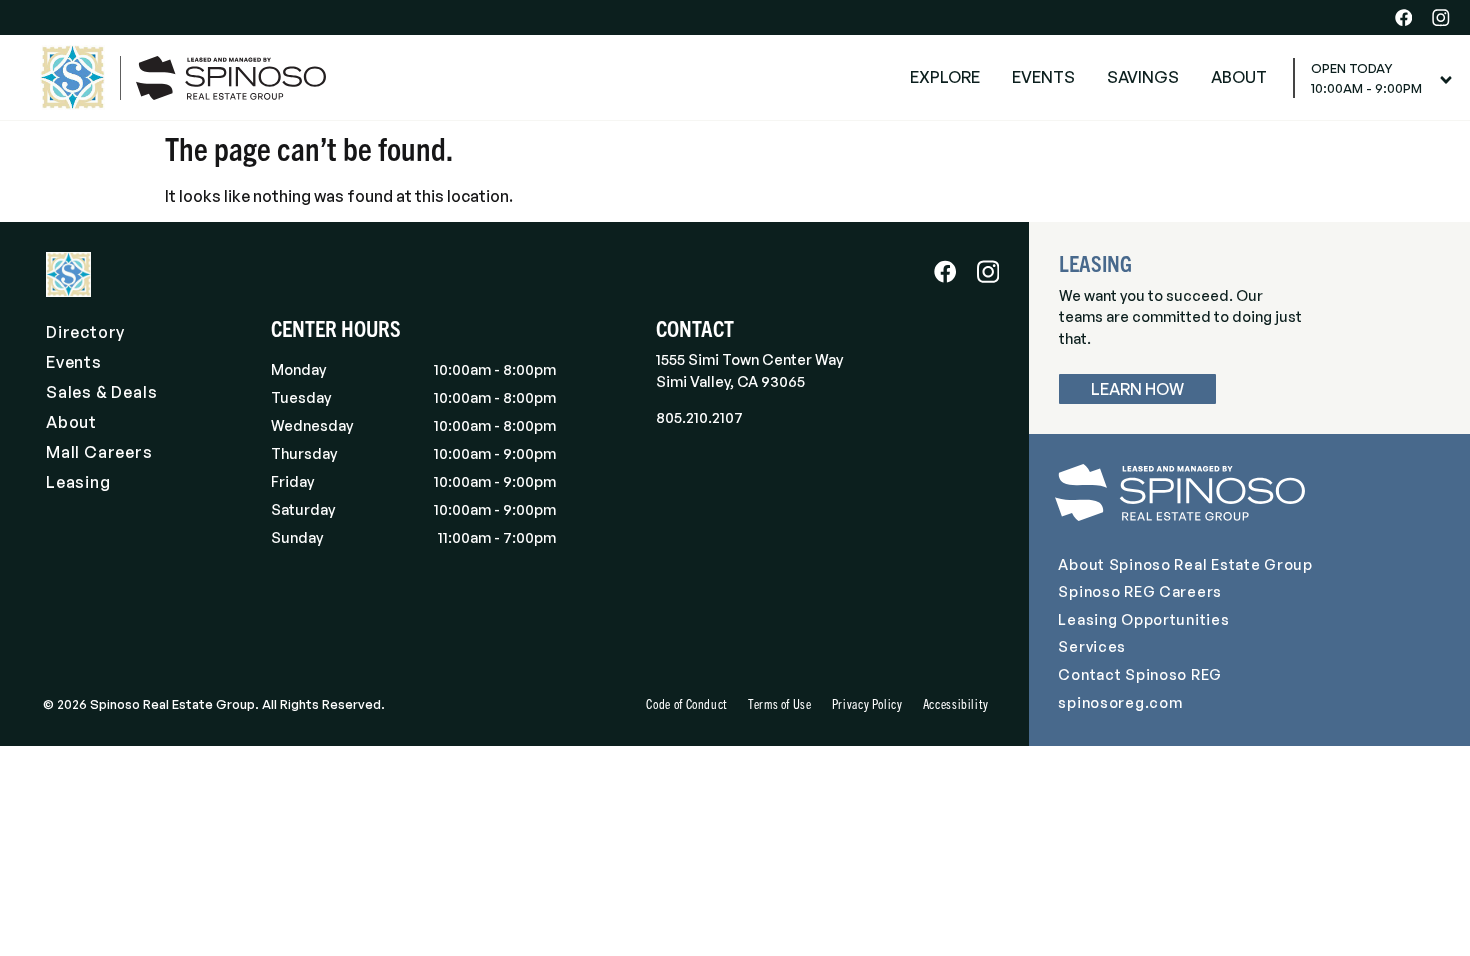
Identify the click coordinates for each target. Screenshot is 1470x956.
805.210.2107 (699, 417)
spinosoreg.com (1120, 702)
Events (74, 362)
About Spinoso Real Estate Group (1185, 564)
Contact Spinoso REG (1140, 674)
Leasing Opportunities (1143, 619)
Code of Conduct (687, 703)
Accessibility (956, 703)
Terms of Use (780, 703)
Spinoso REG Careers (1140, 591)
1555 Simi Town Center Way (749, 359)
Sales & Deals (101, 392)
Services (1092, 646)
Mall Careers (99, 452)
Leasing (78, 482)
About (71, 422)
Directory (85, 332)
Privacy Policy (867, 703)
